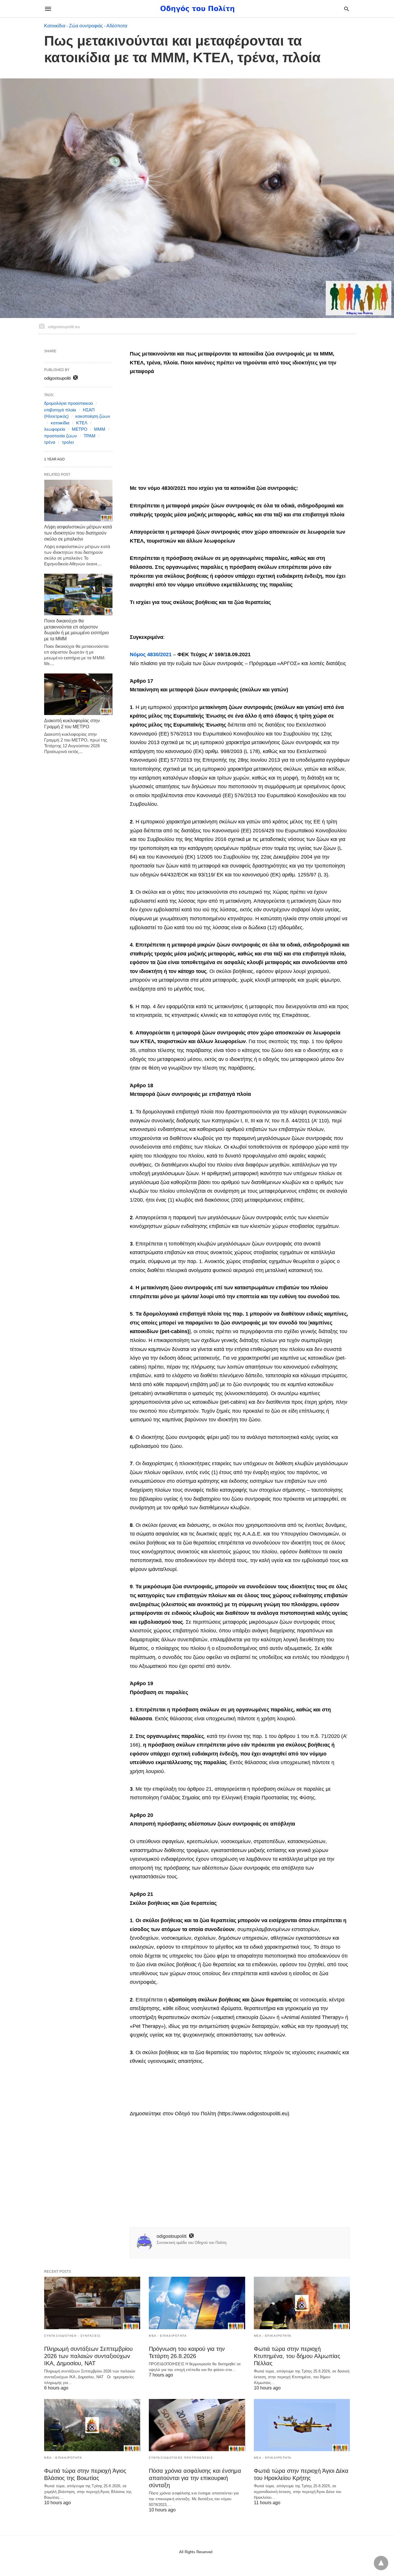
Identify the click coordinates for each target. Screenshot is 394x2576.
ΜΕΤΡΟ (80, 429)
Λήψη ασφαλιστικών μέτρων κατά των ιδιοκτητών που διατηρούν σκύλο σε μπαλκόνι (78, 533)
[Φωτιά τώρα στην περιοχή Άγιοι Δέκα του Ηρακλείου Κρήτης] (302, 2425)
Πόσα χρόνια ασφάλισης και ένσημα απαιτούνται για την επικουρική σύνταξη (195, 2478)
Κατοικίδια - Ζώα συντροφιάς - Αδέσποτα (86, 26)
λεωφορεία (55, 429)
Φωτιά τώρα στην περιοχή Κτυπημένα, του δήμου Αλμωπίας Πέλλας (297, 2356)
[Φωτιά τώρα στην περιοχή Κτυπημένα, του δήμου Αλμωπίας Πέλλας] (302, 2303)
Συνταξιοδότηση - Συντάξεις (72, 2336)
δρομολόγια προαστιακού (69, 403)
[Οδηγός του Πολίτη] (197, 9)
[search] (347, 9)
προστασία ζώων (61, 436)
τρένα (50, 442)
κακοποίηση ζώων (93, 416)
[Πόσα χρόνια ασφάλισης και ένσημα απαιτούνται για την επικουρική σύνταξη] (197, 2425)
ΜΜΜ (100, 429)
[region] (240, 431)
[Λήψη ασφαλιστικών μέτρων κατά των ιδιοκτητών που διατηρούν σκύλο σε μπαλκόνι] (78, 500)
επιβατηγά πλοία (60, 410)
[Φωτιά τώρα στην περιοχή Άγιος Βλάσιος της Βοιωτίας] (92, 2425)
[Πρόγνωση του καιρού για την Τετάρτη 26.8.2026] (197, 2303)
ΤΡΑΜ (90, 436)
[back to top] (381, 2563)
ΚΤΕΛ (82, 423)
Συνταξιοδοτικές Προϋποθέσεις (181, 2458)
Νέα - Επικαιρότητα (168, 2336)
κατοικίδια (60, 423)
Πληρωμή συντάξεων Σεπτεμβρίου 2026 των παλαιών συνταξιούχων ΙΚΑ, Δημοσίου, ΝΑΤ (88, 2356)
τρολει (68, 442)
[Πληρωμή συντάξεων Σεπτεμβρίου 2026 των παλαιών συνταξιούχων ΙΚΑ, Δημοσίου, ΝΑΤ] (92, 2303)
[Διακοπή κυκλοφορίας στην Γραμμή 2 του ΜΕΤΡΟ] (78, 694)
